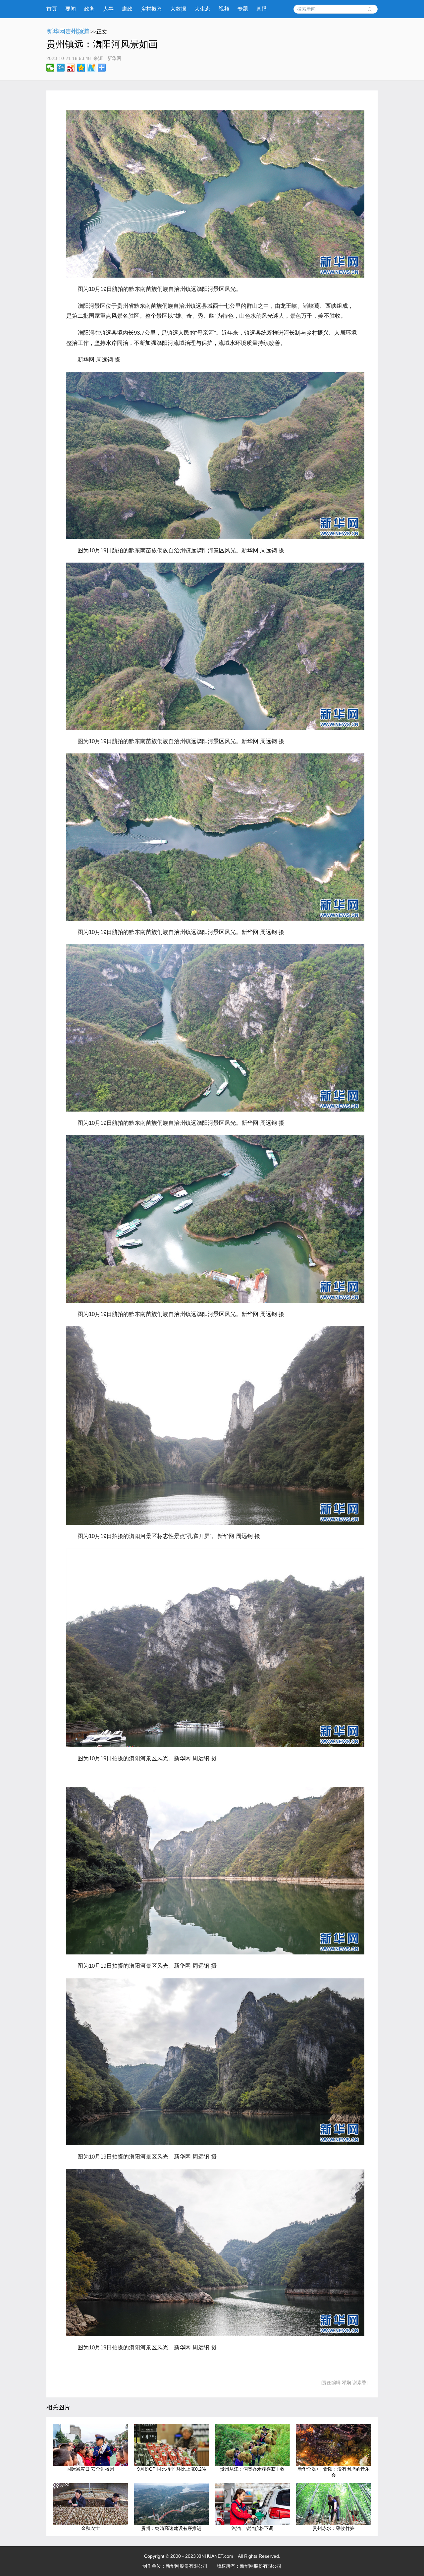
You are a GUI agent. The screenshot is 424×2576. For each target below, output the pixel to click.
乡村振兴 (151, 9)
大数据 (178, 9)
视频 (224, 9)
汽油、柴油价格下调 (252, 2528)
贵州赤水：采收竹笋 (334, 2528)
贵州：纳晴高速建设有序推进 (171, 2528)
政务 (89, 9)
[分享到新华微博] (92, 68)
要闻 (71, 9)
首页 (52, 9)
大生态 (202, 9)
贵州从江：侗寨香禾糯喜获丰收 (252, 2469)
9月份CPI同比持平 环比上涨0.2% (171, 2469)
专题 (243, 9)
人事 (108, 9)
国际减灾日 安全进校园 (90, 2469)
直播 (262, 9)
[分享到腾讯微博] (61, 68)
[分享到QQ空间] (81, 68)
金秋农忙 (90, 2528)
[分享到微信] (51, 68)
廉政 (127, 9)
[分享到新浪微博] (71, 68)
